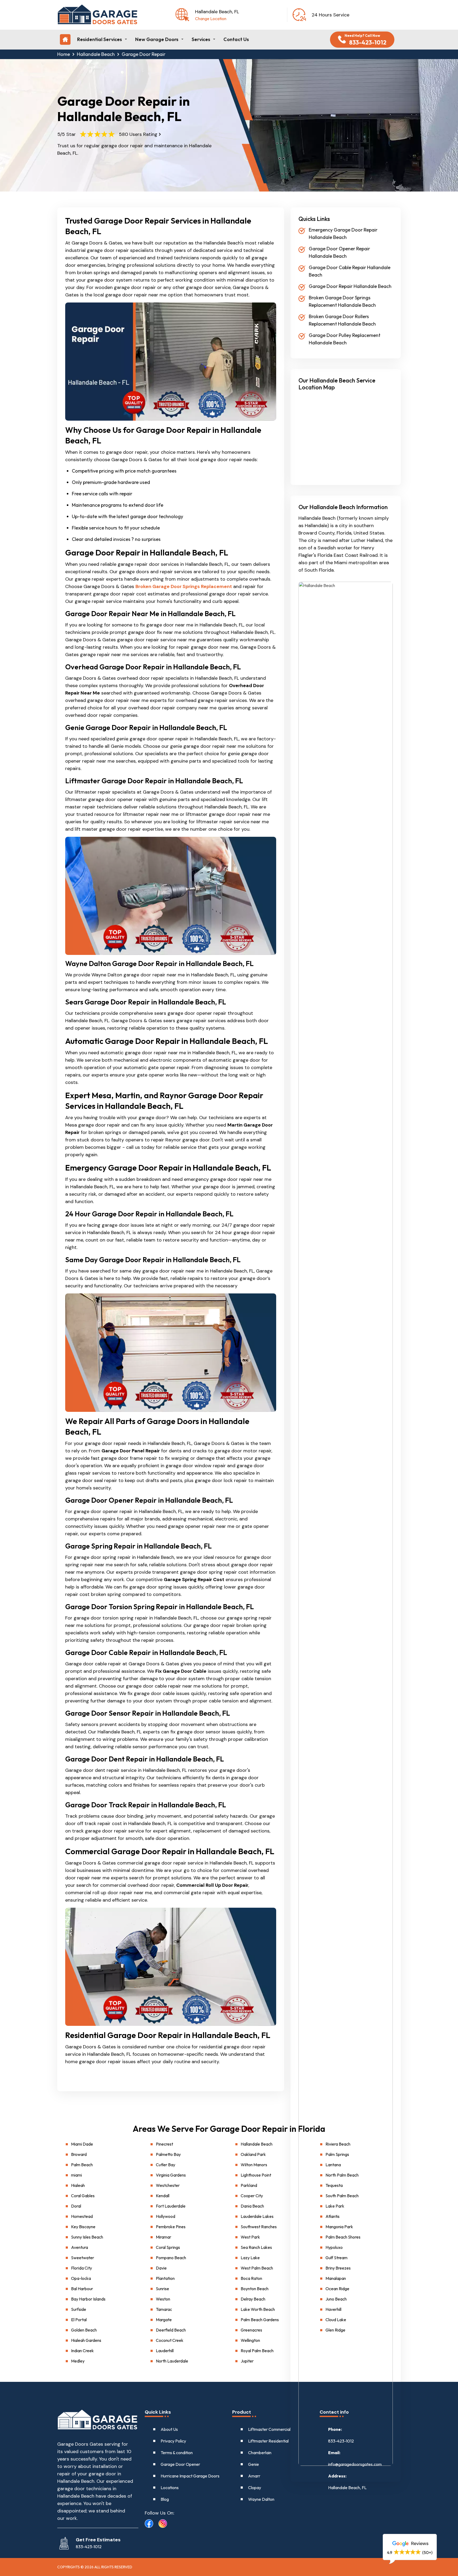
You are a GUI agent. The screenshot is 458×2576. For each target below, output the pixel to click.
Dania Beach (252, 2206)
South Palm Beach (342, 2196)
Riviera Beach (338, 2144)
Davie (161, 2268)
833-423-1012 (341, 2441)
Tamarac (164, 2309)
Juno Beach (336, 2299)
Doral (76, 2206)
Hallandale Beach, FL (347, 2488)
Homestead (82, 2216)
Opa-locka (81, 2278)
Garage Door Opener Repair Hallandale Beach (339, 252)
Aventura (80, 2247)
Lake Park (335, 2206)
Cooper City (252, 2196)
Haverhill (333, 2309)
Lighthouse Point (256, 2175)
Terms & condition (177, 2453)
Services (201, 39)
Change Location (211, 19)
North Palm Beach (342, 2175)
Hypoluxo (334, 2247)
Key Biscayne (83, 2227)
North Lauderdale (172, 2361)
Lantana (333, 2165)
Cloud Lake (336, 2320)
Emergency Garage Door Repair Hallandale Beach (343, 233)
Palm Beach (82, 2165)
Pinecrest (164, 2144)
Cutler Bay (166, 2165)
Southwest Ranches (259, 2227)
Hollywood (166, 2216)
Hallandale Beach (96, 54)
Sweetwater (83, 2258)
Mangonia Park (339, 2227)
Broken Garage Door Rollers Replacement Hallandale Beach (342, 320)
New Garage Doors (157, 39)
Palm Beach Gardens (260, 2320)
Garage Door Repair (144, 54)
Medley (78, 2361)
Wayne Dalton (261, 2499)
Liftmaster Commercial (269, 2429)
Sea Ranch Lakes (256, 2247)
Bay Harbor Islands (88, 2299)
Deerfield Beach (171, 2330)
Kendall (163, 2196)
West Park (250, 2237)
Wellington (250, 2340)
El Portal (79, 2320)
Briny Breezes (338, 2268)
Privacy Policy (173, 2441)
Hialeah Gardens (86, 2340)
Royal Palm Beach (257, 2351)
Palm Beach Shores (343, 2237)
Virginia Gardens (171, 2175)
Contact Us (236, 39)
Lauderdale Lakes (257, 2216)
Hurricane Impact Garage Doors (190, 2476)
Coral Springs (168, 2247)
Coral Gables (83, 2196)
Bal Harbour (82, 2289)
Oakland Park (253, 2154)
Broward (79, 2154)
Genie (254, 2464)
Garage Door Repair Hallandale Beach (350, 286)
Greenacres (251, 2330)
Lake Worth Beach (258, 2309)
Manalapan (336, 2278)
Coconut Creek (170, 2340)
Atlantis (333, 2216)
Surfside (79, 2309)
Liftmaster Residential (268, 2441)
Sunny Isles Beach (87, 2237)
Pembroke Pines (171, 2227)
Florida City (82, 2268)
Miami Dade (82, 2144)
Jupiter (247, 2361)
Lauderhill (165, 2351)
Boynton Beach (255, 2289)
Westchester (168, 2185)
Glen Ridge (335, 2330)
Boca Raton (251, 2278)
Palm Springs (337, 2154)
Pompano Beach (171, 2258)
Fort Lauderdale (171, 2206)
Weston (163, 2299)
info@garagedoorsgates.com (355, 2464)
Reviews (419, 2543)
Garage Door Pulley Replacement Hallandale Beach (345, 339)
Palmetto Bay (168, 2154)
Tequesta (334, 2185)
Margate (164, 2320)
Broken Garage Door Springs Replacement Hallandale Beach (342, 301)
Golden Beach (84, 2330)
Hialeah (78, 2185)
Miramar (164, 2237)
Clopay (255, 2488)
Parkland (249, 2185)
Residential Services (100, 39)
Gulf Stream (336, 2258)
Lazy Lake (250, 2258)
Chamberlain (260, 2453)
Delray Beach (253, 2299)
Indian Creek (82, 2351)
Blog (165, 2499)
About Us (169, 2429)
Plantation (165, 2278)
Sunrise (162, 2289)
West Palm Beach (257, 2268)
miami (76, 2175)
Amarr (254, 2476)
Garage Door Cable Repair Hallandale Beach (350, 271)
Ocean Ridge (337, 2289)
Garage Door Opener (180, 2464)
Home (64, 54)
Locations (170, 2488)
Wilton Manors (254, 2165)
